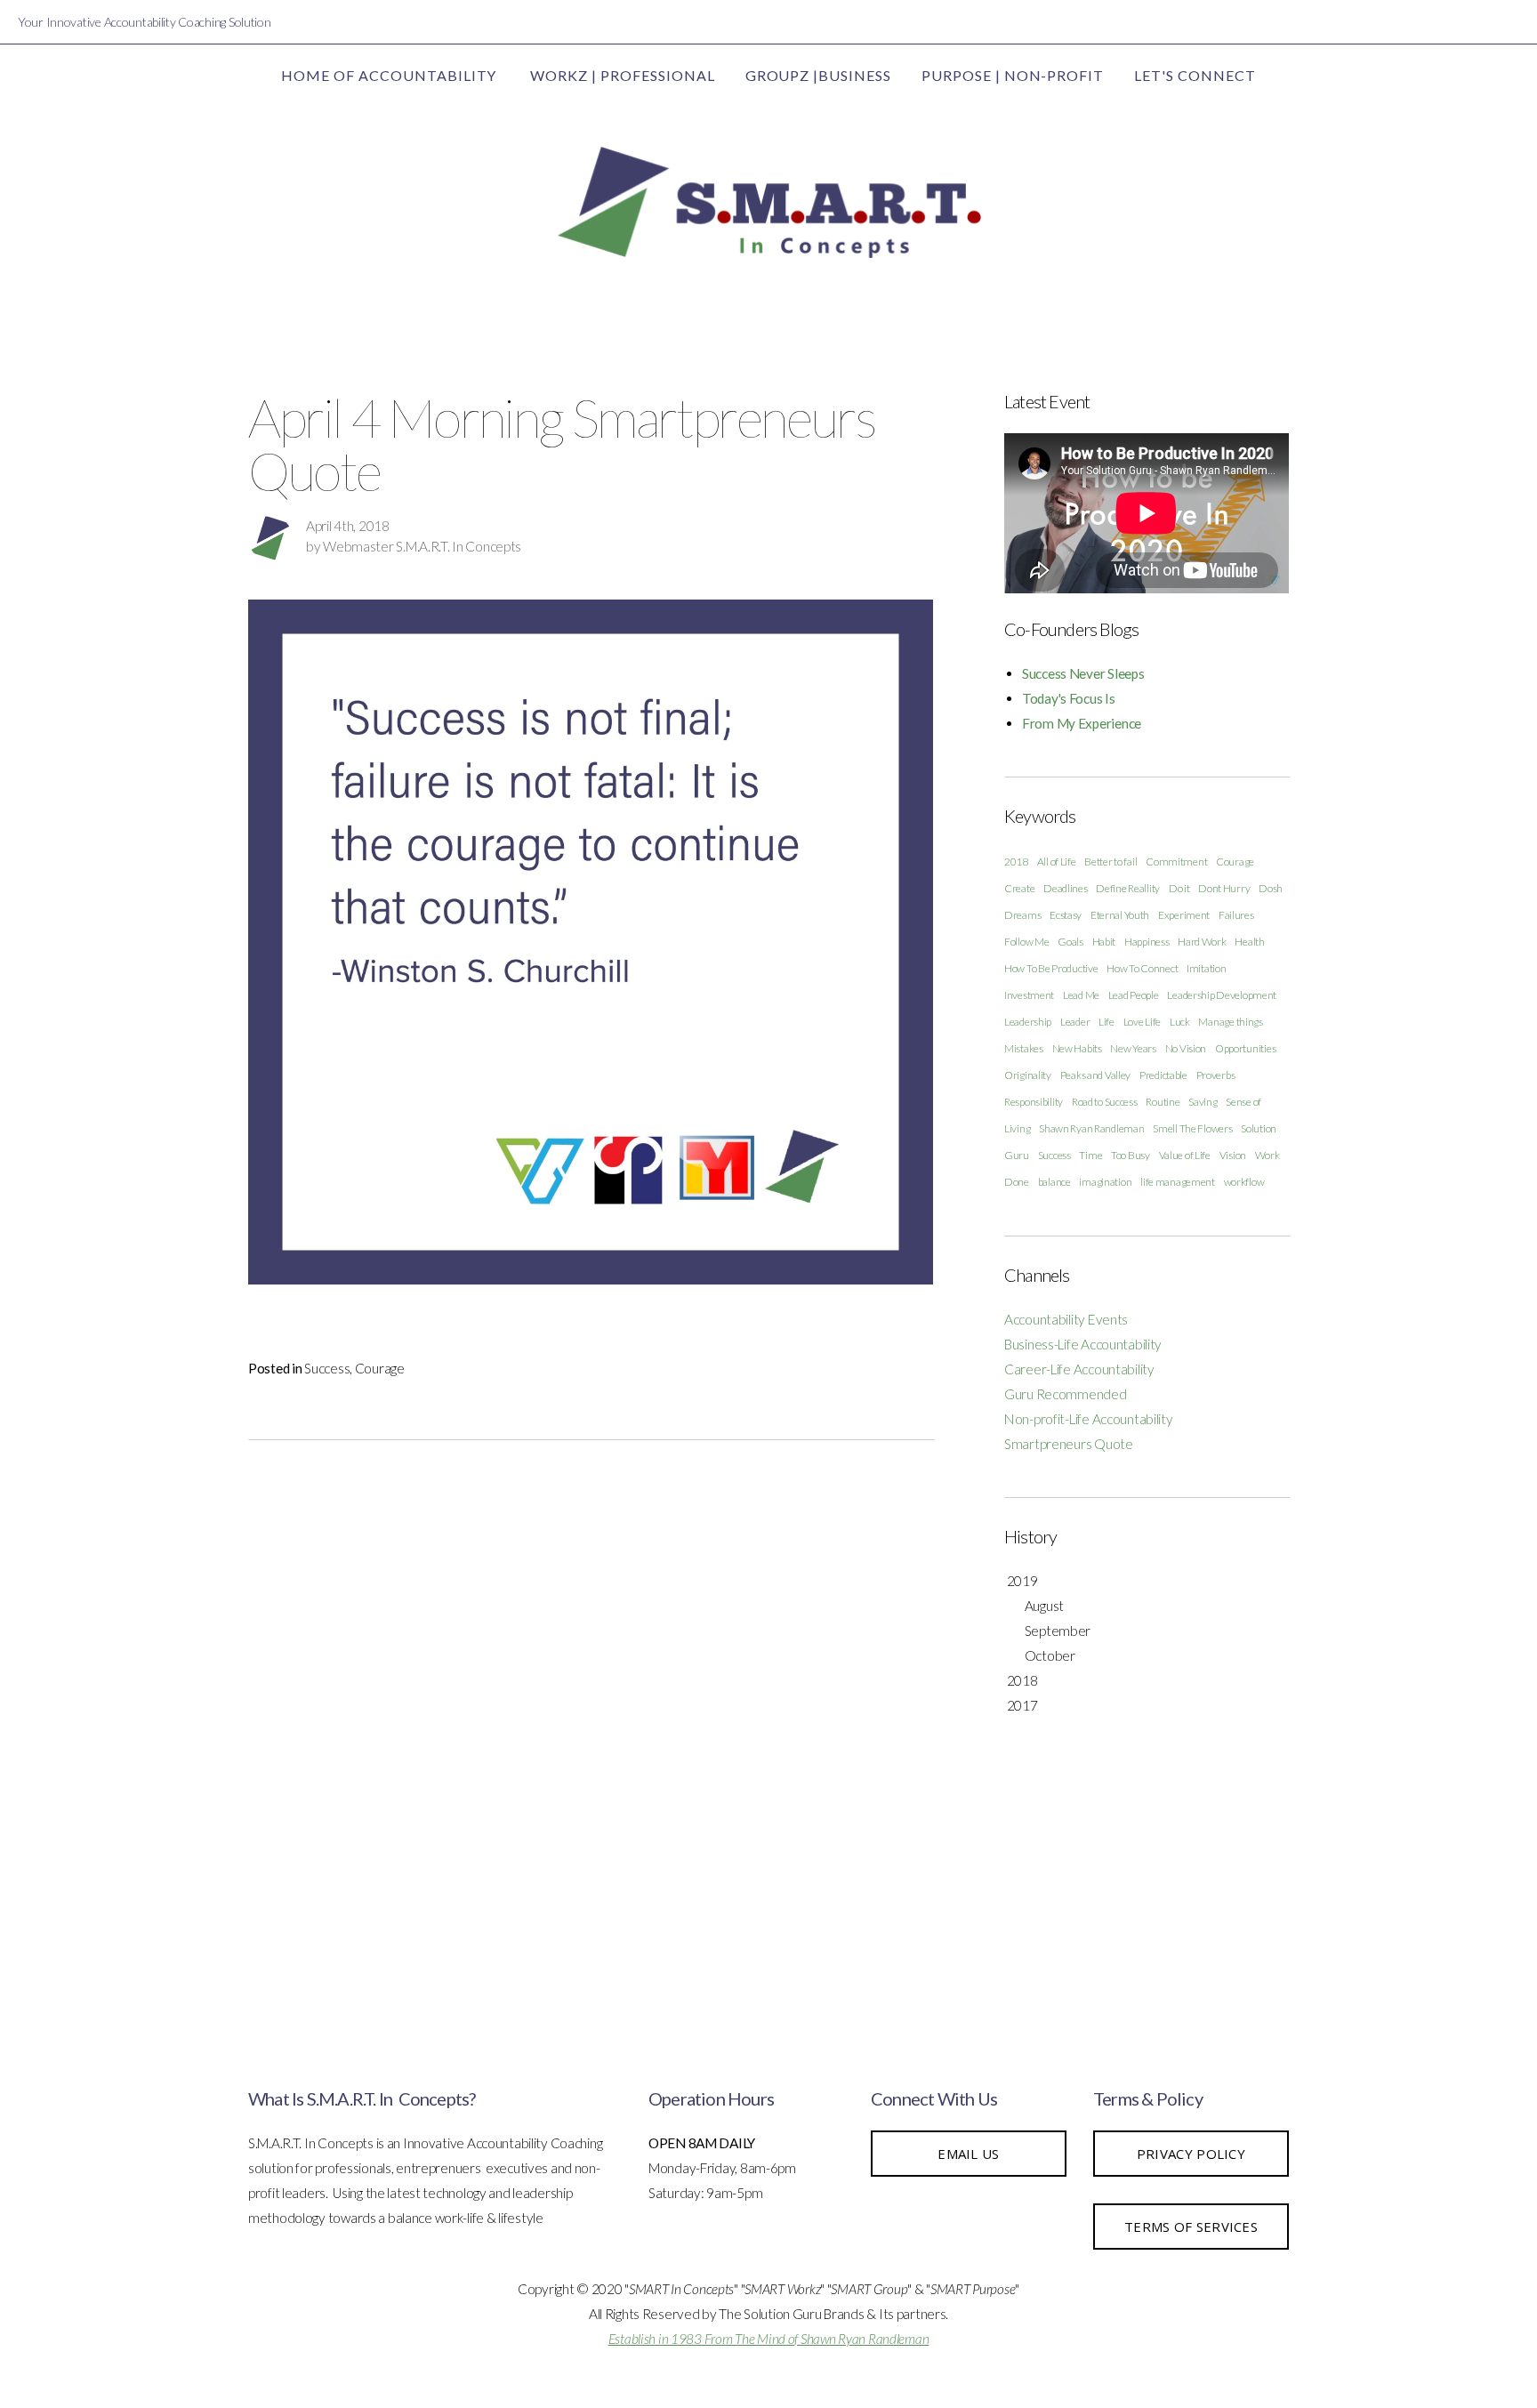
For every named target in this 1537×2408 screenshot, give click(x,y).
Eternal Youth (1120, 915)
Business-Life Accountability (1083, 1344)
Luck (1180, 1022)
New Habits (1077, 1048)
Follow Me (1026, 942)
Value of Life (1185, 1155)
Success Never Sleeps (1083, 673)
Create (1019, 888)
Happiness (1147, 942)
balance (1054, 1182)
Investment (1029, 995)
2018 (1016, 862)
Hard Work (1202, 942)
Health (1249, 942)
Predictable (1163, 1075)
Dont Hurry (1224, 888)
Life (1106, 1022)
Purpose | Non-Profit (1013, 75)
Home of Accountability (390, 75)
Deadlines (1065, 888)
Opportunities (1245, 1048)
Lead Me (1081, 995)
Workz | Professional (622, 75)
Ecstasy (1066, 915)
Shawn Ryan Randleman (1091, 1128)
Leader (1075, 1022)
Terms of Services (1191, 2227)
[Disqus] (591, 1717)
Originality (1028, 1075)
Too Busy (1131, 1155)
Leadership (1028, 1022)
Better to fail (1111, 862)
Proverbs (1216, 1075)
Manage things (1230, 1022)
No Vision (1186, 1048)
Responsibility (1034, 1102)
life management (1178, 1182)
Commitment (1176, 862)
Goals (1070, 942)
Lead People (1134, 995)
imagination (1105, 1182)
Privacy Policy (1191, 2154)
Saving (1203, 1102)
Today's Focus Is (1069, 698)
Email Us (968, 2154)
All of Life (1057, 862)
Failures (1236, 915)
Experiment (1184, 915)
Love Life (1142, 1022)
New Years (1133, 1048)
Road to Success (1105, 1102)
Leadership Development (1222, 995)
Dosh (1271, 888)
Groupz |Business (818, 75)
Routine (1163, 1102)
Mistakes (1024, 1048)
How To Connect (1142, 968)
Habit (1104, 942)
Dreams (1022, 915)
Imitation (1206, 968)
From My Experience (1082, 723)
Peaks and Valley (1096, 1075)
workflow (1244, 1182)
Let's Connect (1195, 75)
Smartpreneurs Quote (1069, 1444)
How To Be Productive (1051, 968)
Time (1090, 1155)
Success (327, 1368)
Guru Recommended (1066, 1394)
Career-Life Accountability (1079, 1369)
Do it (1179, 888)
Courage (380, 1368)
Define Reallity (1128, 888)
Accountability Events (1066, 1319)
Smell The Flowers (1192, 1128)
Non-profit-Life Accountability (1089, 1419)
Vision (1233, 1155)
